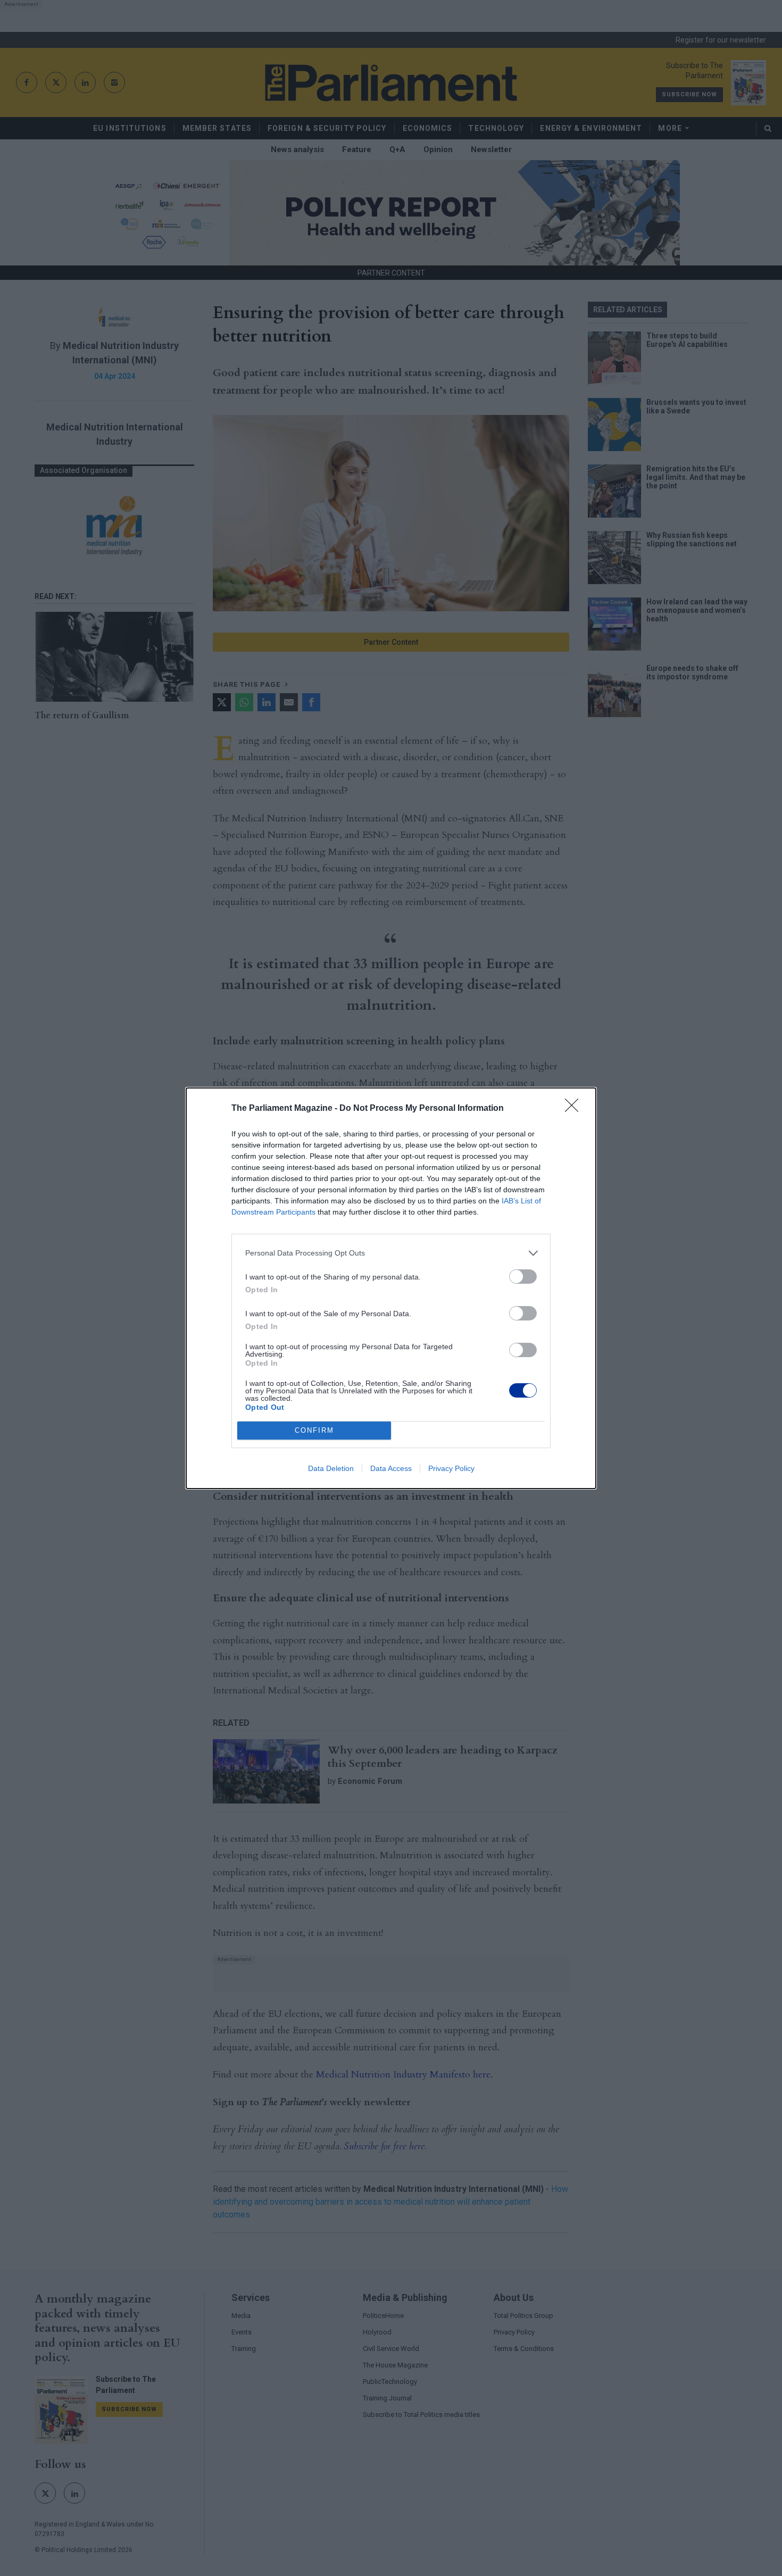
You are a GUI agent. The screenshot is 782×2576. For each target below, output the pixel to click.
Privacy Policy (451, 1468)
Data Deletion (331, 1468)
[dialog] (391, 1288)
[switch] (523, 1277)
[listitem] (391, 1253)
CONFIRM (314, 1430)
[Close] (575, 1109)
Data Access (391, 1468)
